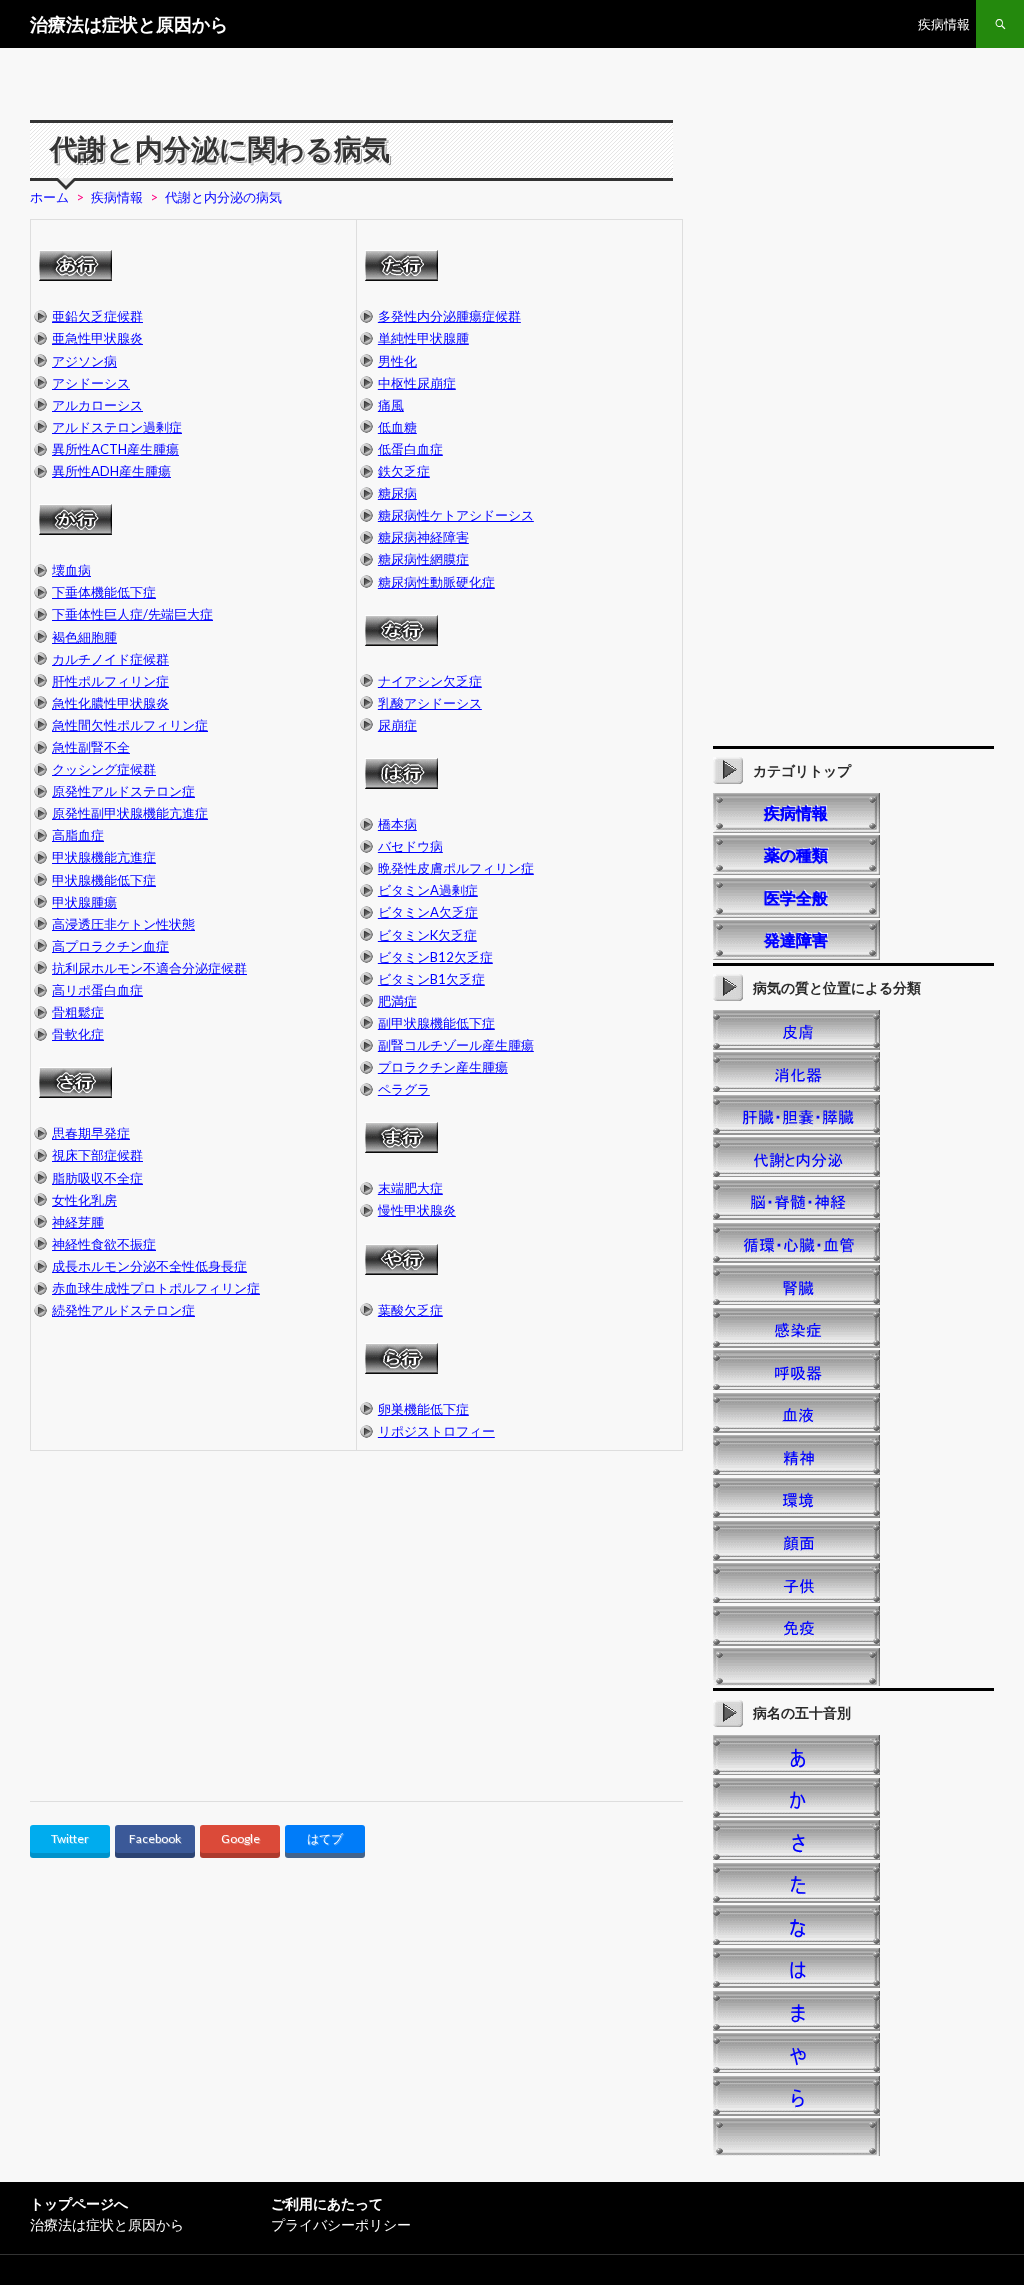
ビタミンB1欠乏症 (431, 979)
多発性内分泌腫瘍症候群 (449, 316)
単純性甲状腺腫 (423, 338)
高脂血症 (78, 835)
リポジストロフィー (436, 1431)
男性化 (397, 361)
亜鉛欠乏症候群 (97, 316)
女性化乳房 (84, 1200)
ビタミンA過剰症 (428, 890)
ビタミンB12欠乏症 (435, 957)
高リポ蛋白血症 (97, 990)
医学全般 (796, 897)
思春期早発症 (91, 1133)
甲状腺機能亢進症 (104, 857)
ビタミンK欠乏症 (427, 935)
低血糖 (397, 427)
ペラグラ (404, 1089)
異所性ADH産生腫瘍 (111, 471)
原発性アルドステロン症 (123, 791)
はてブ (325, 1838)
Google (240, 1838)
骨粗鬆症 (78, 1012)
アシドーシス (91, 383)
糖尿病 (397, 493)
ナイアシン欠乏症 (430, 681)
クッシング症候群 (104, 769)
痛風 (391, 405)
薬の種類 (796, 854)
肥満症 (397, 1001)
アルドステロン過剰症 (117, 427)
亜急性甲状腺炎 (97, 338)
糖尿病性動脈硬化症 (436, 582)
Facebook (155, 1838)
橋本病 (397, 824)
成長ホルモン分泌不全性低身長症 (149, 1266)
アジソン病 (84, 361)
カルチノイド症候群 (110, 659)
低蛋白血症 (410, 449)
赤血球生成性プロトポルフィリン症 (156, 1288)
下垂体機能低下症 (104, 592)
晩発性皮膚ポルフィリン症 (456, 868)
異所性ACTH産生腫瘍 (115, 449)
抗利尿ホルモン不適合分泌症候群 (149, 968)
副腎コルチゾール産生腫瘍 (456, 1045)
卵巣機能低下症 (423, 1409)
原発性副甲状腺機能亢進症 (130, 813)
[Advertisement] (198, 1635)
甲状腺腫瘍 (84, 902)
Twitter (70, 1838)
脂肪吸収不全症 (97, 1178)
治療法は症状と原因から (129, 24)
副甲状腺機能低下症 (436, 1023)
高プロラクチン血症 (110, 946)
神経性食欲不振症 (104, 1244)
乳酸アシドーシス (430, 703)
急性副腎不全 (91, 747)
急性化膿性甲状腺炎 (110, 703)
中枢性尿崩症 (417, 383)
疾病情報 (944, 24)
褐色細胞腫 (84, 637)
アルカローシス (97, 405)
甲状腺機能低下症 (104, 880)
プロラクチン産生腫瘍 (443, 1067)
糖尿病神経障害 (423, 537)
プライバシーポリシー (341, 2224)
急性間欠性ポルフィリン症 (130, 725)
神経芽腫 (78, 1222)
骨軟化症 (78, 1034)
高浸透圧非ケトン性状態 (123, 924)
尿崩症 (397, 725)
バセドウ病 (410, 846)
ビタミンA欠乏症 (428, 912)
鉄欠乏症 (404, 471)
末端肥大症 (410, 1188)
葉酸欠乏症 (410, 1310)
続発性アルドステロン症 (123, 1310)
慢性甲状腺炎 (417, 1210)
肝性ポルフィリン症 (110, 681)
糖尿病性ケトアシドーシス (456, 515)
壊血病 (71, 570)
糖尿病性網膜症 (423, 559)
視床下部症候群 (97, 1155)
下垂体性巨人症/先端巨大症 (132, 614)
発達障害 (796, 939)
